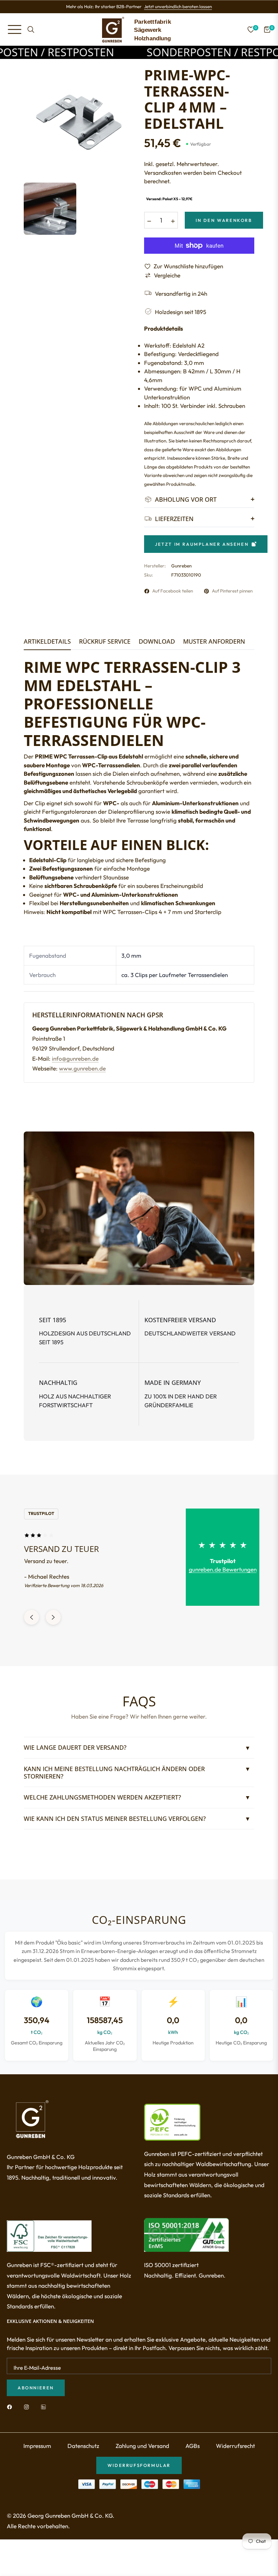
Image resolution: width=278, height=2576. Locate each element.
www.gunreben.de (82, 1068)
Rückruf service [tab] (105, 642)
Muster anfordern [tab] (214, 642)
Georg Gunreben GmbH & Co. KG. (71, 2531)
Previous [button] (32, 1633)
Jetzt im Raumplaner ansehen (202, 544)
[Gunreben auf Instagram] (28, 2422)
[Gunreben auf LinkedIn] (45, 2422)
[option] (79, 122)
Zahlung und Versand (142, 2461)
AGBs (193, 2461)
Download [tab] (157, 642)
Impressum (37, 2461)
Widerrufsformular (139, 2481)
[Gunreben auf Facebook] (11, 2422)
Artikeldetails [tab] (47, 642)
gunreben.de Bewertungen (223, 1569)
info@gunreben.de (75, 1058)
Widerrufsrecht (235, 2461)
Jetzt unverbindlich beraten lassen (178, 6)
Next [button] (53, 1633)
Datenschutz (83, 2461)
